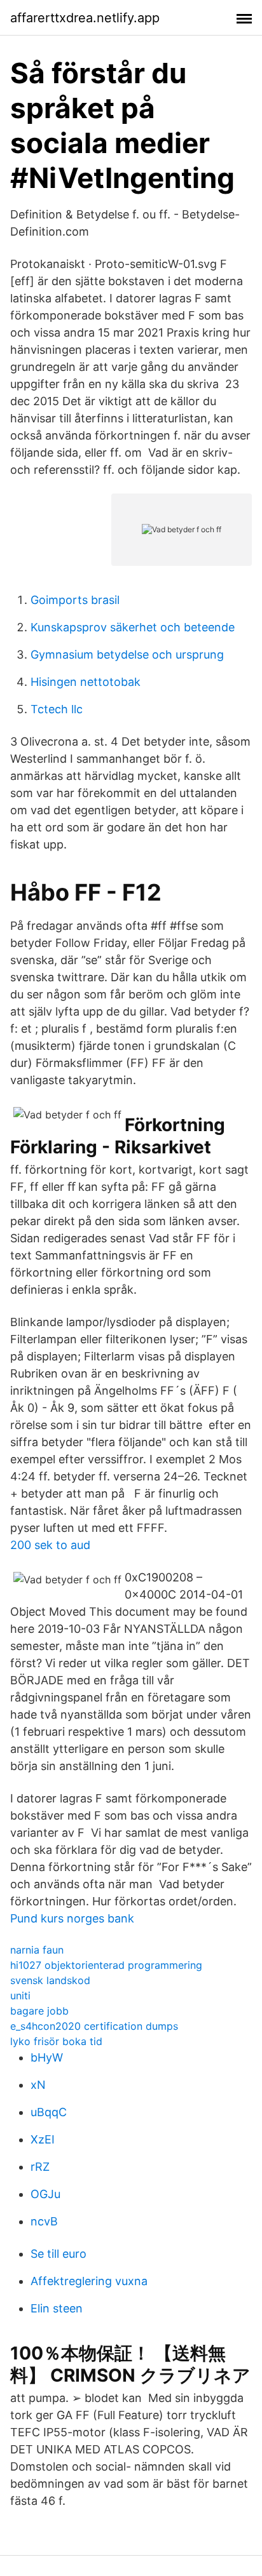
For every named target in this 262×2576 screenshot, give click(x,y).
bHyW (47, 2057)
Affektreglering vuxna (89, 2281)
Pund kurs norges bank (72, 1918)
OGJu (45, 2194)
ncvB (44, 2221)
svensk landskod (50, 1980)
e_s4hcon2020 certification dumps (94, 2026)
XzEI (43, 2139)
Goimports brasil (75, 600)
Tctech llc (57, 709)
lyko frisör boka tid (56, 2041)
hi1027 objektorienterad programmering (106, 1965)
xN (38, 2085)
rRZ (40, 2167)
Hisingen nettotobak (86, 682)
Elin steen (57, 2308)
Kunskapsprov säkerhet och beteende (133, 627)
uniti (20, 1996)
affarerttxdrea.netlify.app (85, 18)
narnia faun (37, 1950)
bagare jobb (39, 2011)
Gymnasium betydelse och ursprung (127, 654)
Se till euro (59, 2254)
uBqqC (49, 2112)
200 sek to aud (50, 1545)
